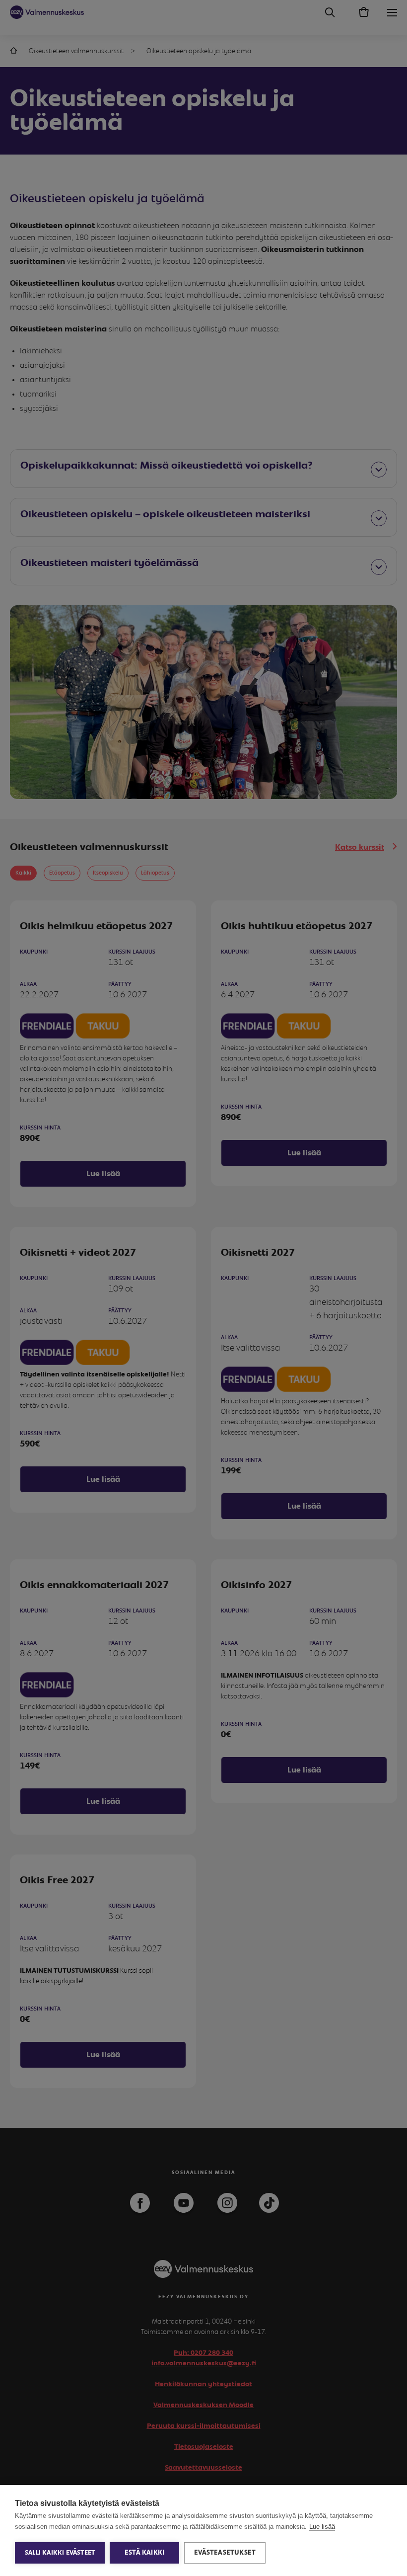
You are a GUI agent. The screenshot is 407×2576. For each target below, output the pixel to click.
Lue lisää (322, 2527)
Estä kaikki (144, 2553)
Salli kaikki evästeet (60, 2553)
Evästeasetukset (225, 2553)
